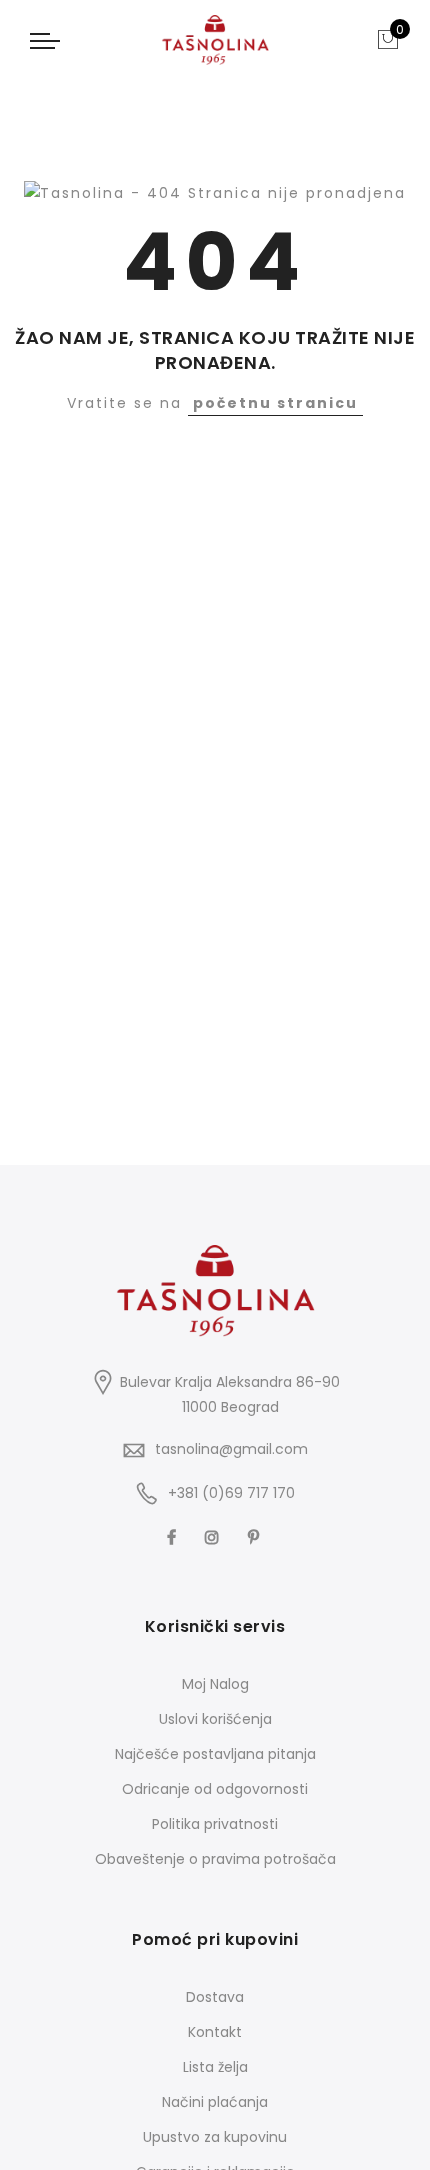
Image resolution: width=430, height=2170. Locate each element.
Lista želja (215, 2067)
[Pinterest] (256, 1536)
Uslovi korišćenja (215, 1719)
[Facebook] (174, 1536)
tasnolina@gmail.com (231, 1449)
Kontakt (215, 2032)
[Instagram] (214, 1536)
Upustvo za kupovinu (215, 2137)
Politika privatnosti (215, 1824)
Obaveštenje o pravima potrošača (215, 1859)
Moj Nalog (215, 1684)
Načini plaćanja (215, 2102)
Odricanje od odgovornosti (215, 1789)
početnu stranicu (275, 403)
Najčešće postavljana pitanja (215, 1754)
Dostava (215, 1997)
